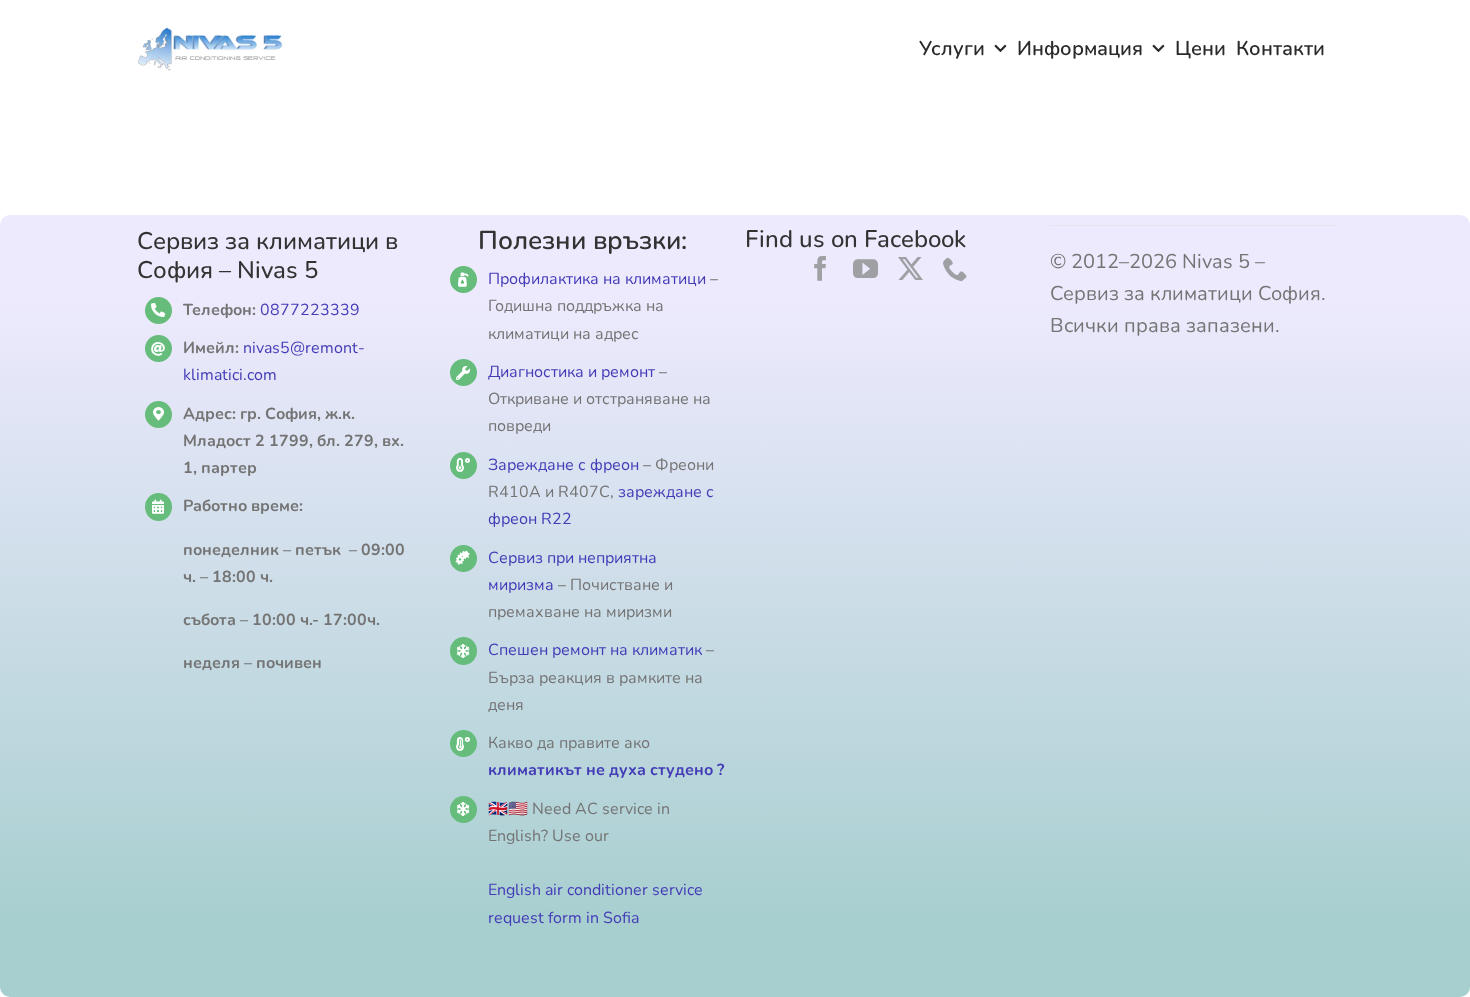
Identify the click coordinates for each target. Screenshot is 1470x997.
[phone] (955, 268)
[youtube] (865, 268)
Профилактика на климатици (597, 279)
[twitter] (910, 268)
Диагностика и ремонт (573, 372)
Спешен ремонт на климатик (595, 650)
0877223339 (310, 310)
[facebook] (820, 268)
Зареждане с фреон (563, 465)
